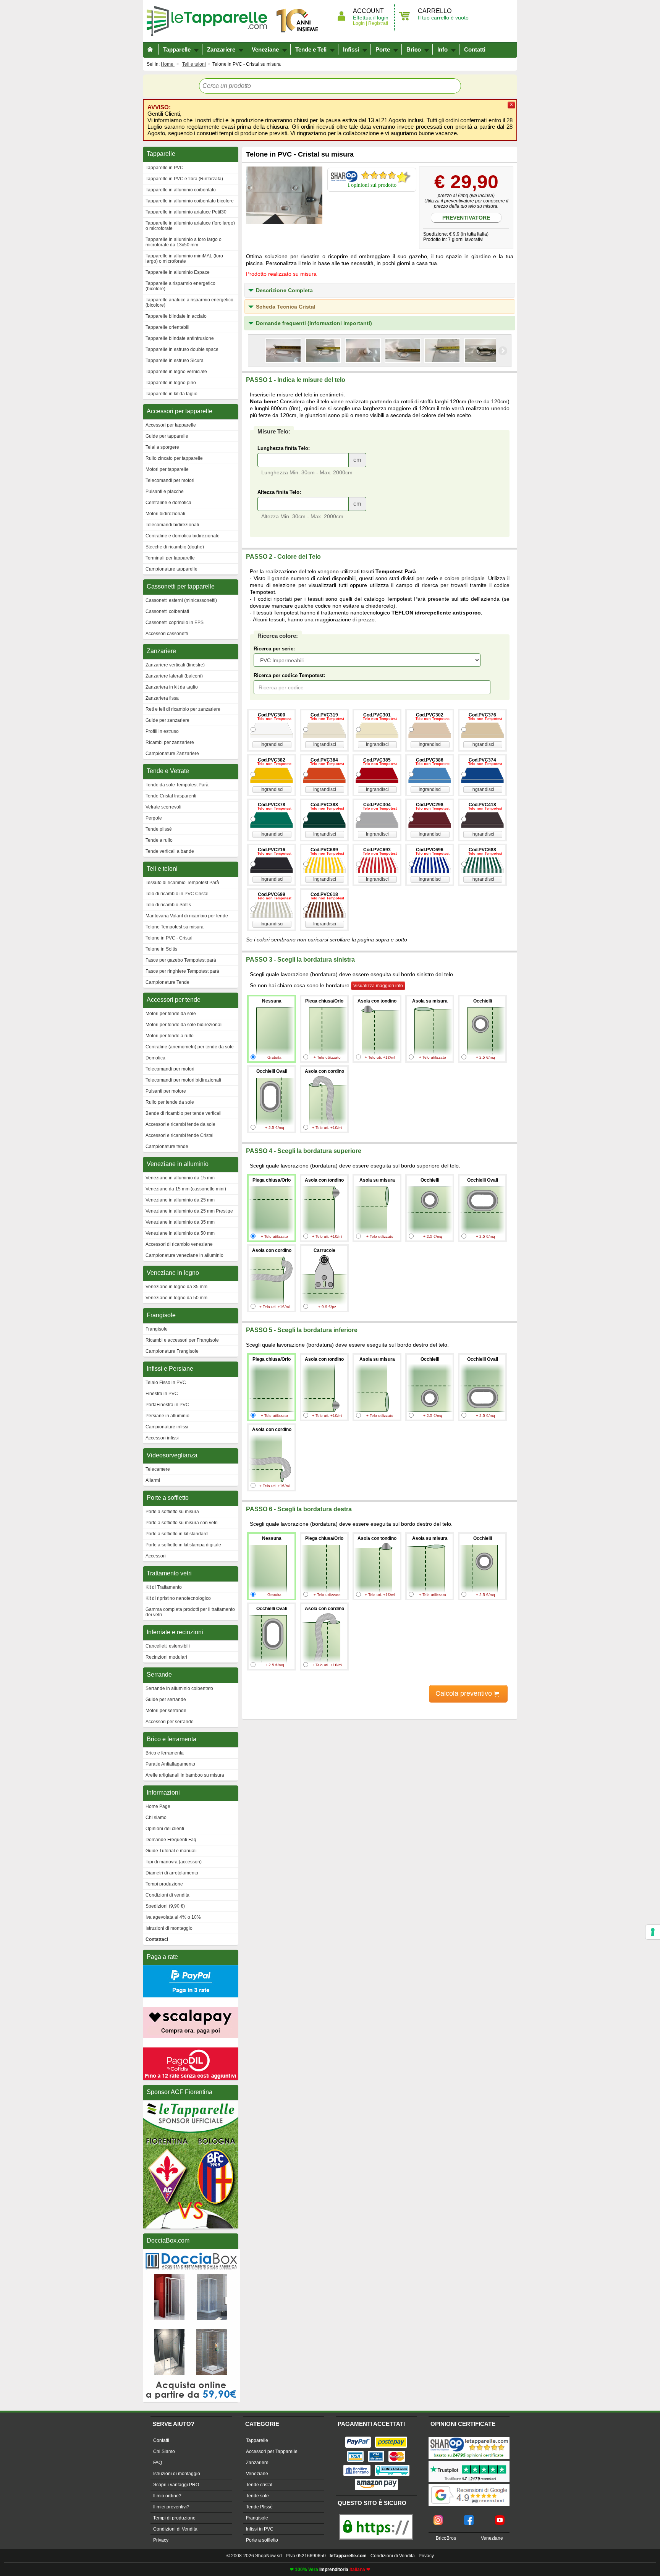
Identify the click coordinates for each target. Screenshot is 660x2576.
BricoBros (446, 2538)
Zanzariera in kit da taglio (172, 687)
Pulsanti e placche (165, 492)
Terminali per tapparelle (170, 558)
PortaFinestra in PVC (167, 1405)
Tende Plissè (259, 2507)
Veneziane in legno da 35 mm (176, 1287)
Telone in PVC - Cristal (169, 938)
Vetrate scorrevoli (163, 807)
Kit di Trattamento (164, 1587)
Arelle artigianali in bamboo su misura (185, 1775)
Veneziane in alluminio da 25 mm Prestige (189, 1211)
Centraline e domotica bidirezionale (183, 536)
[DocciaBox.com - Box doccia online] (191, 2252)
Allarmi (153, 1480)
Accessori (156, 1556)
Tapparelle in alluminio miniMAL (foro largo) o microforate (184, 259)
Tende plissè (159, 829)
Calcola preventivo (465, 1693)
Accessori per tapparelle (171, 425)
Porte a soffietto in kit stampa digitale (183, 1545)
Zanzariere (221, 49)
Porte (383, 49)
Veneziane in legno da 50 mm (176, 1298)
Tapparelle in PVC (164, 168)
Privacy (161, 2540)
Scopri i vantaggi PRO (176, 2485)
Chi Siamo (164, 2451)
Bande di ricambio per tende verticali (184, 1113)
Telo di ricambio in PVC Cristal (177, 894)
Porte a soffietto (262, 2540)
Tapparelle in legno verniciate (176, 372)
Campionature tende (167, 1147)
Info (442, 49)
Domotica (155, 1058)
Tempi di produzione (174, 2518)
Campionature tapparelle (171, 569)
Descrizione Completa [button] (284, 290)
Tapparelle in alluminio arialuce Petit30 (186, 212)
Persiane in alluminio (167, 1416)
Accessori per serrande (170, 1722)
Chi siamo (156, 1818)
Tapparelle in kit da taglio (171, 394)
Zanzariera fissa (162, 698)
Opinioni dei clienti (165, 1829)
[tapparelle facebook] (469, 2518)
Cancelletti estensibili (168, 1646)
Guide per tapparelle (167, 436)
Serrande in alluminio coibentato (179, 1688)
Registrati (378, 23)
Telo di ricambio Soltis (168, 905)
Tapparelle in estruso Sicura (175, 361)
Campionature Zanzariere (172, 754)
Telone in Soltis (161, 949)
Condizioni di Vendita (175, 2529)
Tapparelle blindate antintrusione (180, 338)
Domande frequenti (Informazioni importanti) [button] (314, 323)
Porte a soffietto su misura (172, 1512)
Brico (414, 49)
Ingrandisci (272, 744)
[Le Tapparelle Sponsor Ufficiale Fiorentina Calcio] (191, 2104)
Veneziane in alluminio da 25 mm (180, 1200)
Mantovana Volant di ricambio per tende (187, 916)
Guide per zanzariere (167, 720)
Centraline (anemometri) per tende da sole (190, 1047)
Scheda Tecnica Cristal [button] (286, 307)
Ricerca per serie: (274, 649)
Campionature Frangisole (172, 1351)
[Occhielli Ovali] (283, 351)
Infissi (351, 49)
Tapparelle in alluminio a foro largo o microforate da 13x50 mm (184, 242)
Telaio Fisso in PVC (166, 1383)
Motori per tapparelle (167, 469)
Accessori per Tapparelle (272, 2451)
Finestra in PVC (162, 1394)
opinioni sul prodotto (374, 185)
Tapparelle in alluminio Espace (178, 272)
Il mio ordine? (167, 2496)
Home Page (158, 1806)
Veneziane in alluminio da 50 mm (180, 1233)
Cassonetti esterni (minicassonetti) (181, 600)
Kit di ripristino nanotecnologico (178, 1598)
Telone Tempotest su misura (175, 927)
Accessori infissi (162, 1438)
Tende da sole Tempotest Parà (177, 785)
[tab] (380, 290)
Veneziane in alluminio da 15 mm (180, 1178)
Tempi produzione (164, 1884)
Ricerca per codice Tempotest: (289, 675)
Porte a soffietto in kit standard (177, 1534)
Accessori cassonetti (167, 634)
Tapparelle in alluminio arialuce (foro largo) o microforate (190, 226)
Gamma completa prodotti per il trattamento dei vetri (190, 1612)
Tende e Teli (311, 49)
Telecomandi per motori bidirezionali (183, 1080)
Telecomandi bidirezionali (172, 525)
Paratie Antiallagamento (170, 1764)
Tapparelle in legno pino (171, 383)
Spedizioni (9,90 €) (165, 1906)
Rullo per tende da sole (170, 1102)
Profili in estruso (162, 731)
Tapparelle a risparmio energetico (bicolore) (180, 286)
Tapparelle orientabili (167, 327)
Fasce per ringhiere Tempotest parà (182, 971)
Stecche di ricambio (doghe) (175, 547)
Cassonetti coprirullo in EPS (175, 623)
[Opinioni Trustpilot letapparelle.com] (469, 2461)
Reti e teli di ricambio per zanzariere (183, 709)
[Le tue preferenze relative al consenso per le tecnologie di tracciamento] (653, 1932)
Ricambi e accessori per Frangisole (182, 1340)
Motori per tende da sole (171, 1014)
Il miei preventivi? (171, 2507)
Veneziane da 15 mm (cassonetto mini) (186, 1189)
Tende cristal (259, 2485)
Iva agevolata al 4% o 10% (173, 1917)
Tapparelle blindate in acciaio (176, 316)
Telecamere (158, 1469)
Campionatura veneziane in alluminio (184, 1255)
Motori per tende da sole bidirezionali (184, 1025)
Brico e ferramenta (165, 1753)
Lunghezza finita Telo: (284, 448)
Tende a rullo (159, 840)
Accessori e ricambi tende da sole (180, 1124)
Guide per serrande (166, 1700)
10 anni (298, 21)
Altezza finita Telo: (279, 492)
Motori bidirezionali (165, 514)
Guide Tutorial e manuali (171, 1851)
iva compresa (311, 1715)
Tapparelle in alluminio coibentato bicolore (190, 201)
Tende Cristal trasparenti (171, 796)
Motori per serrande (166, 1711)
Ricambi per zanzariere (170, 742)
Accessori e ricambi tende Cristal (180, 1135)
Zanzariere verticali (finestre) (175, 665)
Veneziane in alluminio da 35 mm (180, 1222)
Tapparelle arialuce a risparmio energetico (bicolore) (189, 302)
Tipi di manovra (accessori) (174, 1862)
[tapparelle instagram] (438, 2518)
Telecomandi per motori (170, 480)
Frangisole (157, 1329)
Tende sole (257, 2496)
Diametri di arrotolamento (172, 1873)
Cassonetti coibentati (167, 611)
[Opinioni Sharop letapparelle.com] (469, 2438)
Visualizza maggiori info (378, 986)
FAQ (158, 2463)
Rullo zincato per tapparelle (174, 458)
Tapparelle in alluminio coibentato (181, 190)
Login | (360, 23)
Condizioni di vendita (167, 1895)
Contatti (475, 49)
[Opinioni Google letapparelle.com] (469, 2485)
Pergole (154, 818)
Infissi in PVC (260, 2529)
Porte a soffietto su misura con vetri (182, 1523)
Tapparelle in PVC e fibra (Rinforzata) (184, 179)
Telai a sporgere (162, 447)
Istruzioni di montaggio (169, 1928)
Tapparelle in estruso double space (182, 349)
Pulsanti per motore (166, 1091)
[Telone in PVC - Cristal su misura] (284, 195)
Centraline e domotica (168, 503)
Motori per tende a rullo (170, 1036)
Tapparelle (210, 21)
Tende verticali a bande (170, 851)
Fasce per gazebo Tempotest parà (181, 960)
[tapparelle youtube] (500, 2518)
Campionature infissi (167, 1427)
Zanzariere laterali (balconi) (174, 676)
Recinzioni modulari (166, 1657)
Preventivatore (466, 218)
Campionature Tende (167, 982)
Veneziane (265, 49)
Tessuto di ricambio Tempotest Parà (182, 883)
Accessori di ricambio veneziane (179, 1244)
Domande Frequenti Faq (171, 1840)
